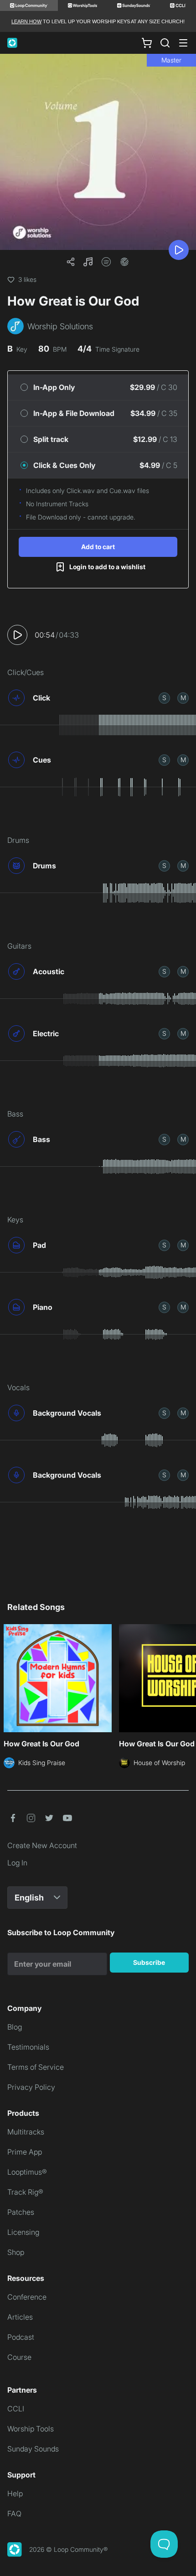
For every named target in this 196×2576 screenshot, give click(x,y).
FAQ (14, 2514)
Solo (164, 698)
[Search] (165, 43)
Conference (27, 2297)
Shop (16, 2252)
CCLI (16, 2409)
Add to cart (98, 547)
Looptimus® (27, 2172)
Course (19, 2357)
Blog (15, 2027)
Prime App (25, 2152)
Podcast (21, 2337)
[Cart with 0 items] (147, 43)
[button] (88, 262)
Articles (20, 2317)
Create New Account (42, 1845)
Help (15, 2493)
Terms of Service (36, 2067)
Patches (21, 2212)
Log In (17, 1863)
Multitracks (26, 2132)
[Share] (71, 262)
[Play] (179, 250)
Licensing (23, 2232)
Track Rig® (25, 2192)
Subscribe (149, 1962)
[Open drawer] (183, 43)
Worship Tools (31, 2429)
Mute (183, 698)
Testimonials (28, 2047)
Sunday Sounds (33, 2449)
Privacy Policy (31, 2087)
